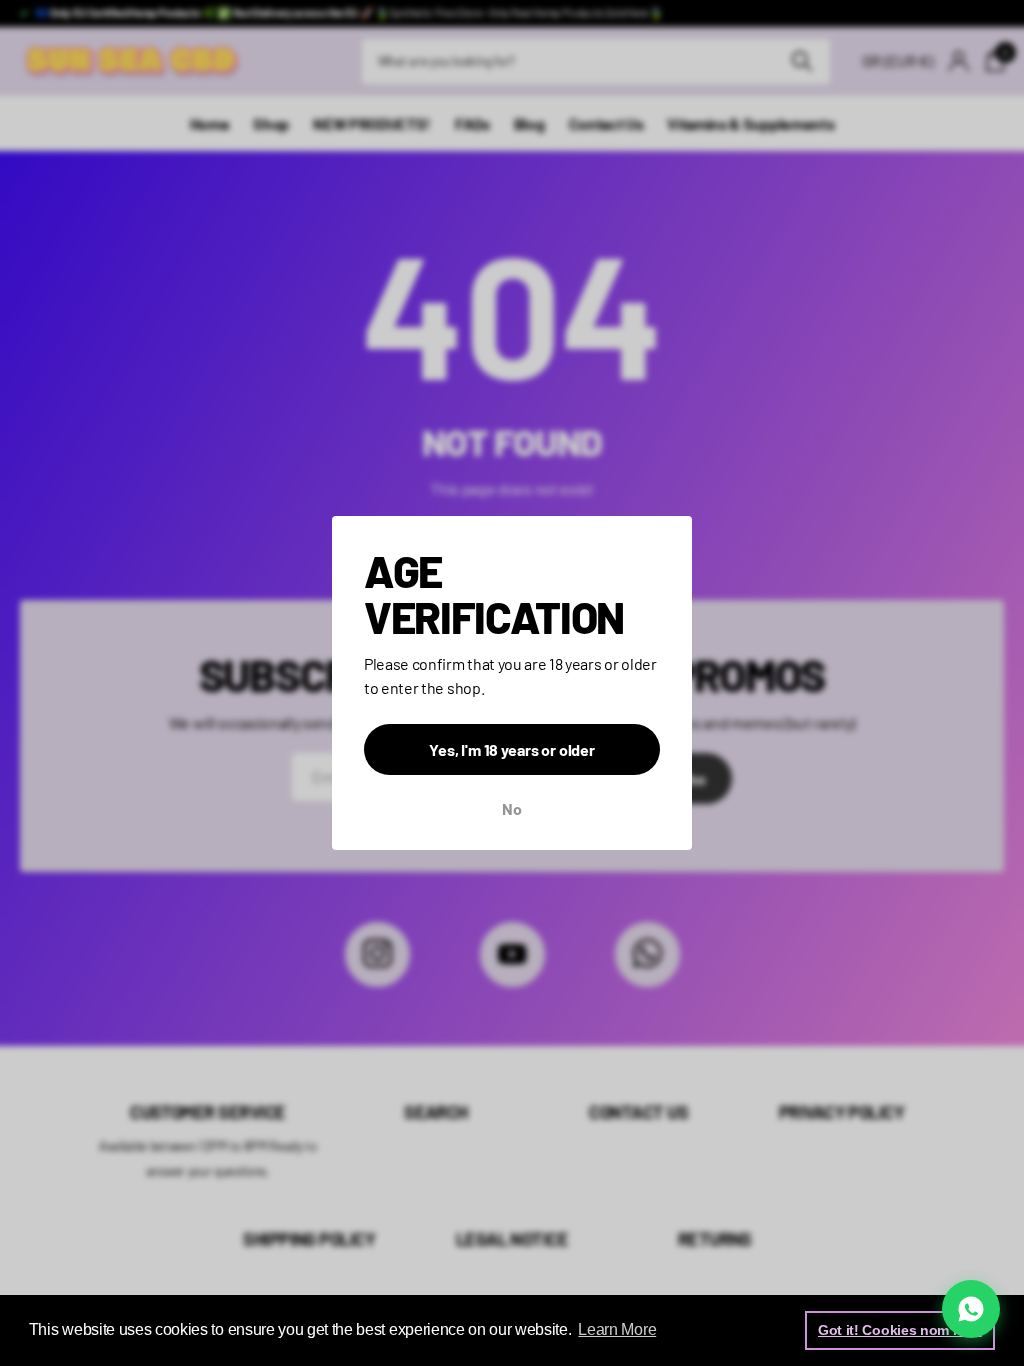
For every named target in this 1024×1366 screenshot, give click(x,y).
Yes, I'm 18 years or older (512, 749)
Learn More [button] (617, 1329)
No (512, 808)
